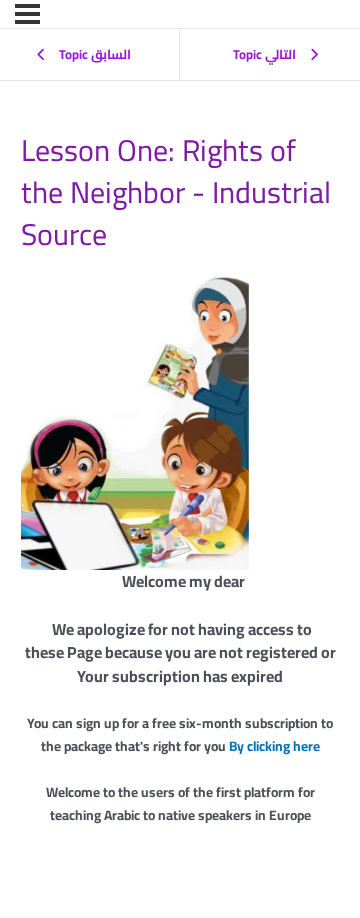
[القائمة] (27, 14)
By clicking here (274, 746)
